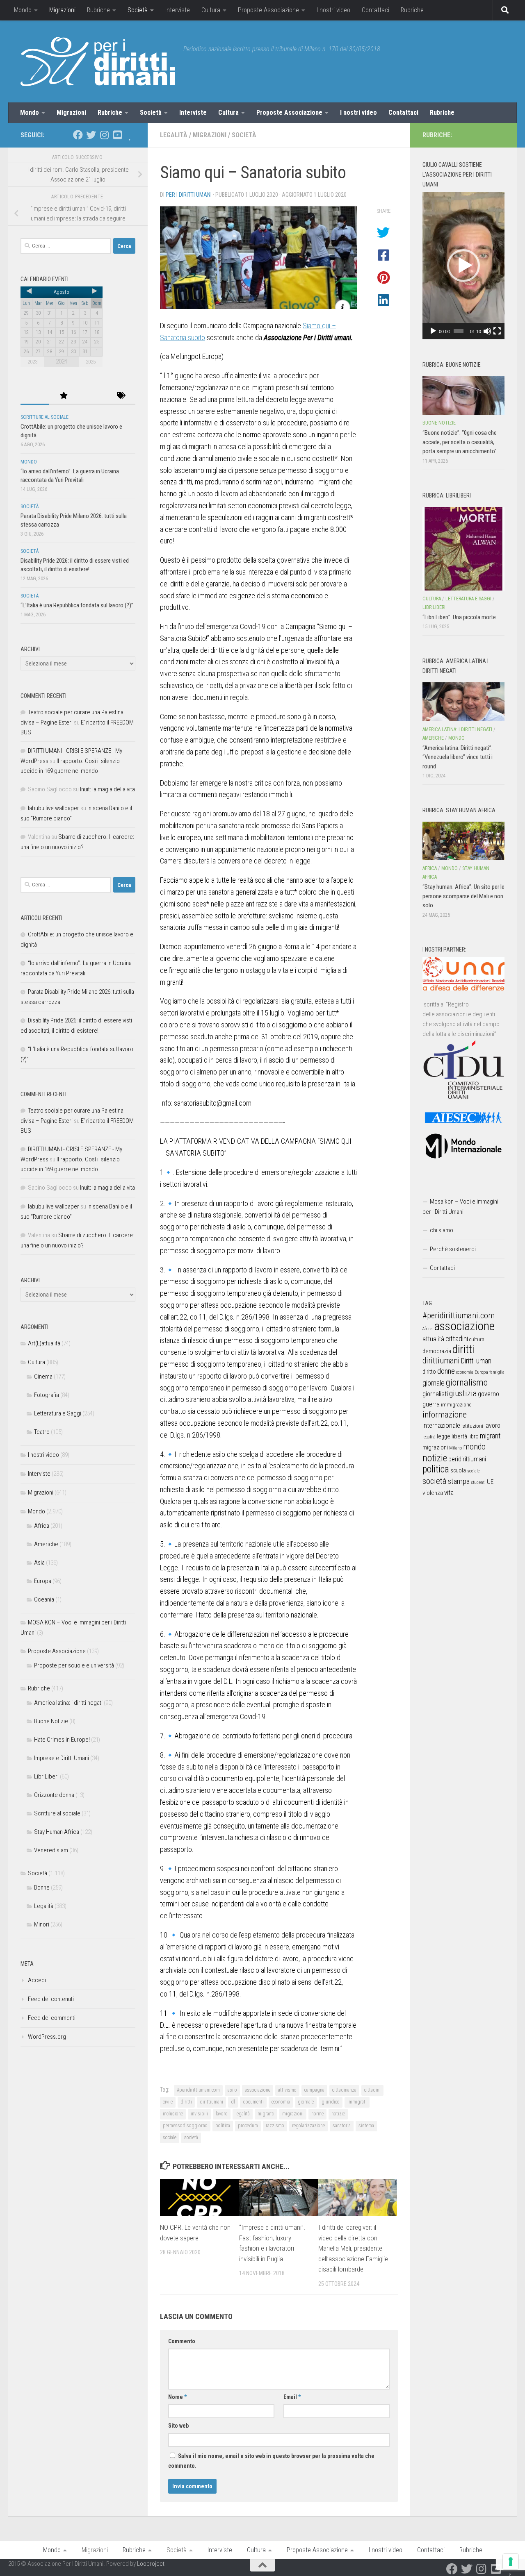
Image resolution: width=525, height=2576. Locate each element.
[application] (463, 266)
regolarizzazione (308, 2126)
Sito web (178, 2426)
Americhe (46, 1544)
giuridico (331, 2102)
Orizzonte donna (54, 1795)
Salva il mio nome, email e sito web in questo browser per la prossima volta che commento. (271, 2461)
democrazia (437, 1351)
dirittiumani (211, 2102)
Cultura (211, 10)
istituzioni (472, 1426)
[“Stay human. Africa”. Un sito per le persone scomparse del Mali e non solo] (463, 841)
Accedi (37, 1980)
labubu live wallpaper (54, 808)
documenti (253, 2102)
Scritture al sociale (45, 417)
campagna (314, 2090)
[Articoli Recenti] (35, 396)
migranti (266, 2114)
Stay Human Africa (57, 1832)
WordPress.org (47, 2037)
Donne (42, 1888)
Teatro (42, 1432)
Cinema (43, 1377)
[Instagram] (104, 135)
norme (317, 2114)
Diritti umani (477, 1361)
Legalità (174, 135)
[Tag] (121, 396)
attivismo (287, 2090)
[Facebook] (78, 135)
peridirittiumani (467, 1459)
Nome (177, 2397)
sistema (366, 2126)
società (191, 2138)
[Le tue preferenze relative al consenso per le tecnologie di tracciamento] (511, 2562)
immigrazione (456, 1405)
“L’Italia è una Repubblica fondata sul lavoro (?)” (77, 605)
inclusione (173, 2114)
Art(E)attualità (44, 1343)
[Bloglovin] (130, 135)
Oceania (44, 1599)
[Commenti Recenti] (92, 396)
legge (444, 1437)
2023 (32, 362)
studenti (478, 1482)
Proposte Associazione (268, 10)
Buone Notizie (51, 1721)
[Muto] (487, 331)
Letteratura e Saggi (58, 1413)
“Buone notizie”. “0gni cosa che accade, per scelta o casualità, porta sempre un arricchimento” (460, 442)
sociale (170, 2138)
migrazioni (293, 2114)
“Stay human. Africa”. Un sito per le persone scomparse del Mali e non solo (463, 896)
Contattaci (375, 10)
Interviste (178, 10)
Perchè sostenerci (453, 1249)
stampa (459, 1481)
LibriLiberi (46, 1776)
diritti (186, 2102)
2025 (91, 362)
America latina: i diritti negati (68, 1703)
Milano (455, 1448)
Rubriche (98, 10)
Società (138, 10)
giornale (306, 2102)
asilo (232, 2090)
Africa (42, 1526)
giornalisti (435, 1394)
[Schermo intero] (497, 331)
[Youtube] (117, 135)
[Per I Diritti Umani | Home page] (98, 61)
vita (449, 1492)
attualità (433, 1339)
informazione (445, 1414)
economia (281, 2102)
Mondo (23, 10)
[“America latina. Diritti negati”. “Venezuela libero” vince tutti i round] (463, 702)
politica (223, 2126)
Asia (39, 1563)
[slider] (459, 331)
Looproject (151, 2564)
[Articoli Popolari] (64, 396)
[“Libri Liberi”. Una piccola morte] (463, 549)
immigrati (357, 2102)
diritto (429, 1372)
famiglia (497, 1372)
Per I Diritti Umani (189, 195)
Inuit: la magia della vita (107, 789)
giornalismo (467, 1382)
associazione (258, 2090)
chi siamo (442, 1230)
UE (490, 1482)
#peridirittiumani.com (198, 2090)
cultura (477, 1339)
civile (168, 2102)
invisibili (199, 2114)
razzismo (275, 2126)
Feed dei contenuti (51, 1999)
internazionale (441, 1425)
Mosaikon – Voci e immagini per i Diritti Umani (460, 1207)
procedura (248, 2126)
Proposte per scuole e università (74, 1665)
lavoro (222, 2114)
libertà (459, 1436)
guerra (431, 1404)
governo (488, 1394)
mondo (474, 1447)
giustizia (463, 1393)
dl (233, 2102)
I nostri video (333, 10)
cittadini (372, 2090)
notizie (338, 2114)
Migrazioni (62, 10)
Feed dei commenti (52, 2018)
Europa (43, 1581)
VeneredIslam (51, 1850)
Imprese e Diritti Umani (62, 1758)
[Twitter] (91, 135)
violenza (433, 1493)
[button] (463, 266)
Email (292, 2397)
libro (474, 1436)
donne (446, 1371)
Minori (42, 1924)
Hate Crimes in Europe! (62, 1740)
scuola (458, 1470)
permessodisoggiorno (185, 2126)
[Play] (433, 331)
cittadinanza (344, 2090)
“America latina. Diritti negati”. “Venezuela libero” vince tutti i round (458, 757)
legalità (243, 2114)
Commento (182, 2341)
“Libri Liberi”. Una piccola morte (459, 617)
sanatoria (342, 2126)
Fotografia (47, 1395)
